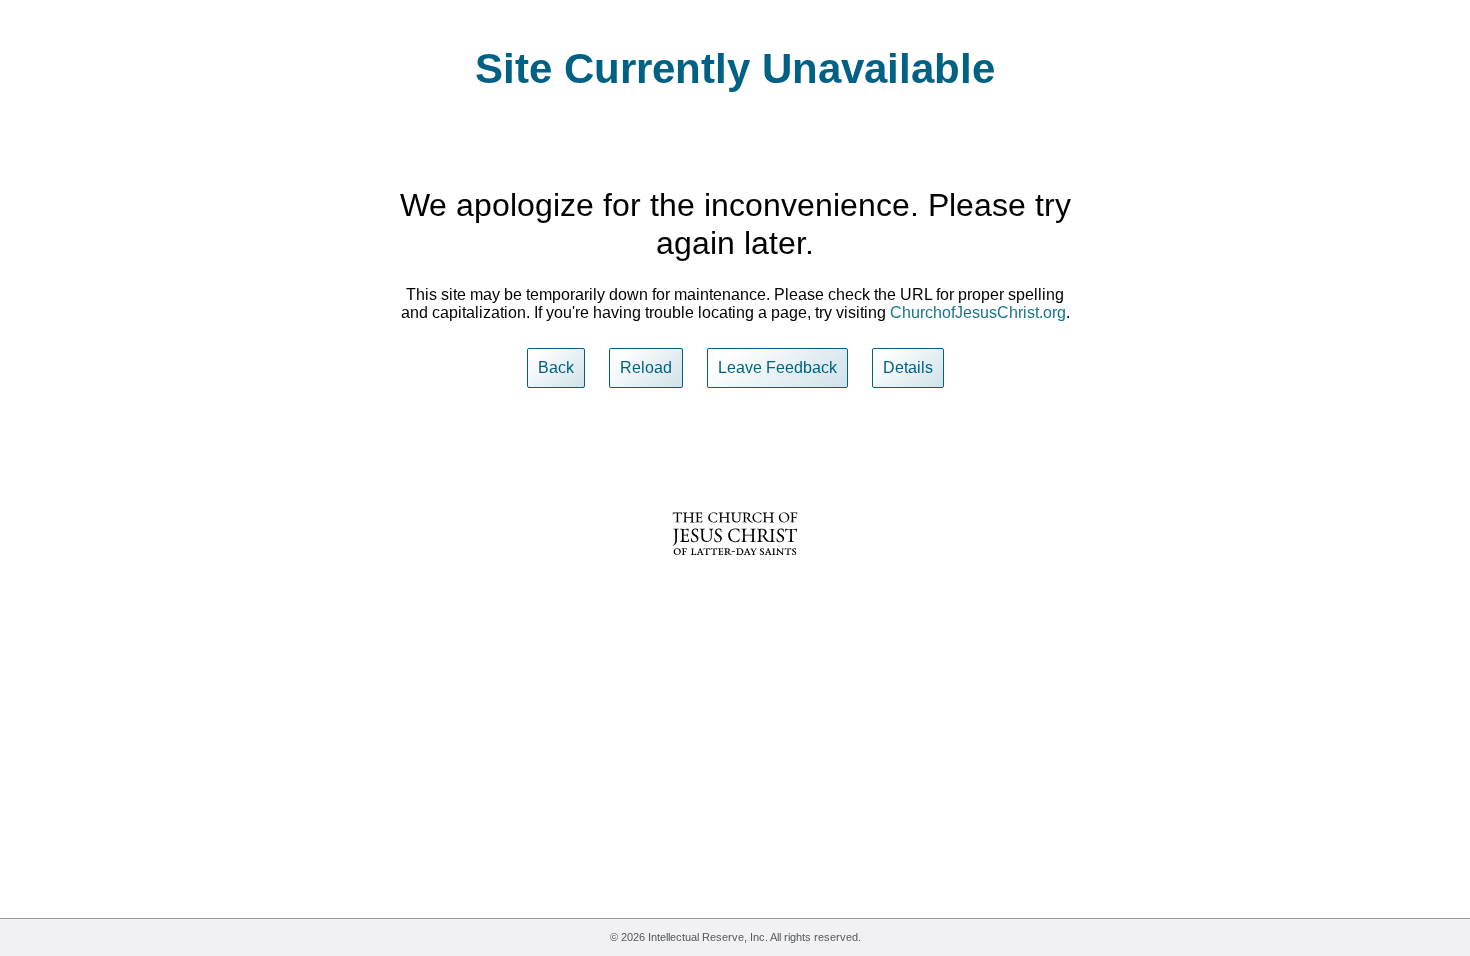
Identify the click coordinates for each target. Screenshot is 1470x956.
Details (908, 367)
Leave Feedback (777, 367)
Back (556, 367)
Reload (646, 367)
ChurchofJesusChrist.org (978, 312)
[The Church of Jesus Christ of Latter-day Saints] (735, 568)
